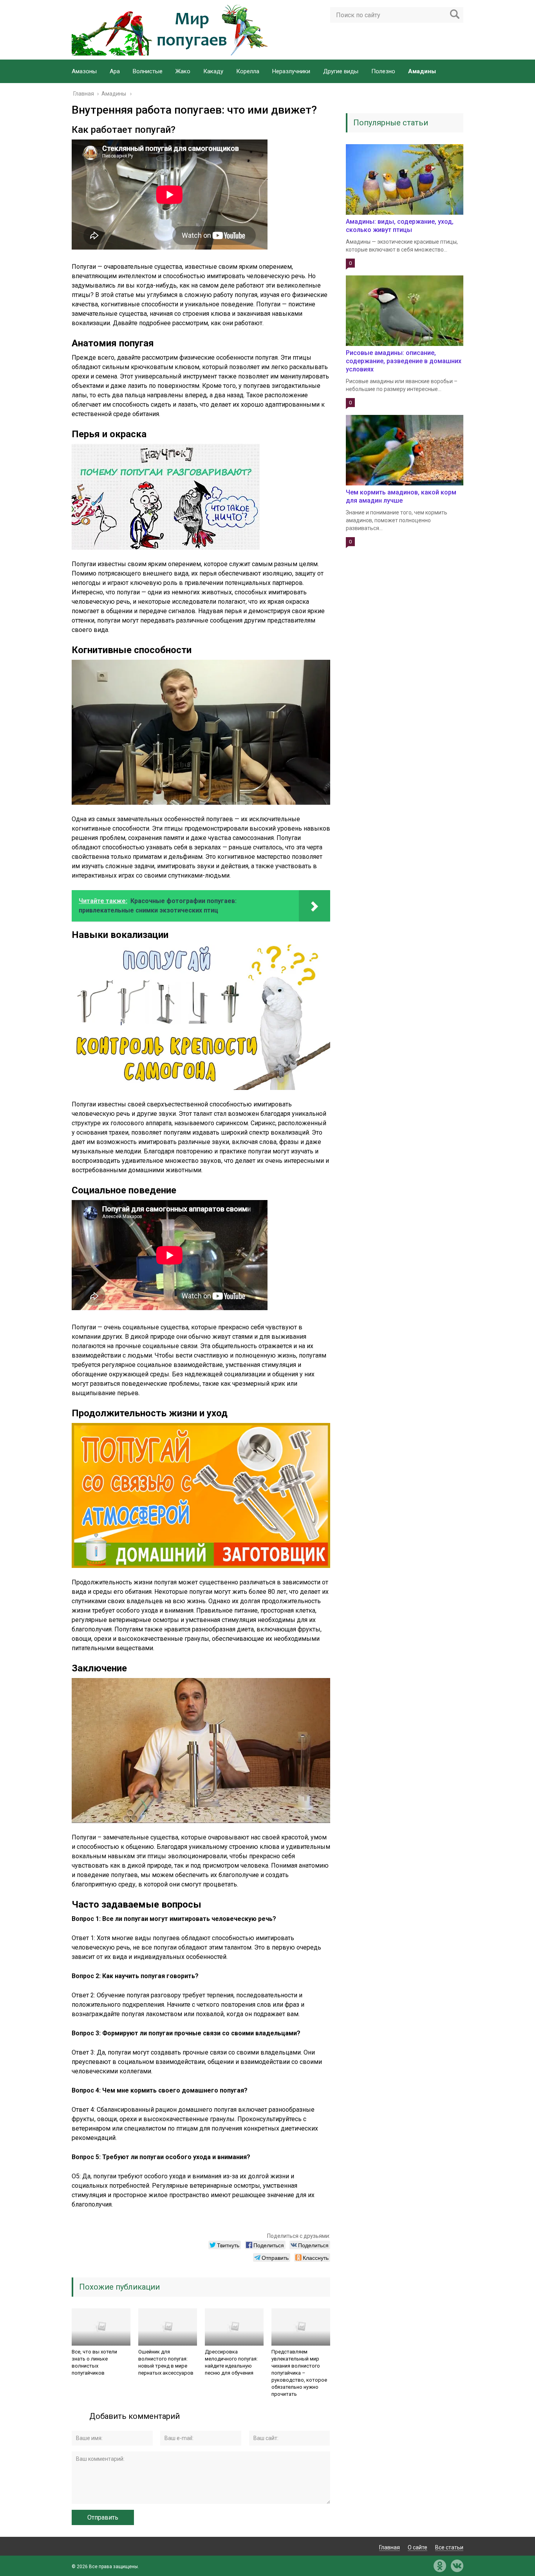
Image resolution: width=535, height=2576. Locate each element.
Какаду (213, 71)
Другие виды (341, 71)
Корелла (248, 71)
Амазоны (84, 71)
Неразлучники (291, 71)
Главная (390, 2547)
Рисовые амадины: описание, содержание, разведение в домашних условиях (404, 361)
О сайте (418, 2547)
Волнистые (148, 71)
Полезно (383, 71)
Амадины (422, 71)
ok (440, 2566)
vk (457, 2566)
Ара (115, 71)
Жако (183, 71)
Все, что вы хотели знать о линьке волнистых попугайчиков (94, 2362)
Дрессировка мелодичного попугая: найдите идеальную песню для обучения (231, 2362)
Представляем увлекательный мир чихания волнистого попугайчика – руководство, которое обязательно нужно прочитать (299, 2373)
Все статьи (449, 2547)
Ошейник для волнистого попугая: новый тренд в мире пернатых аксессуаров (166, 2362)
